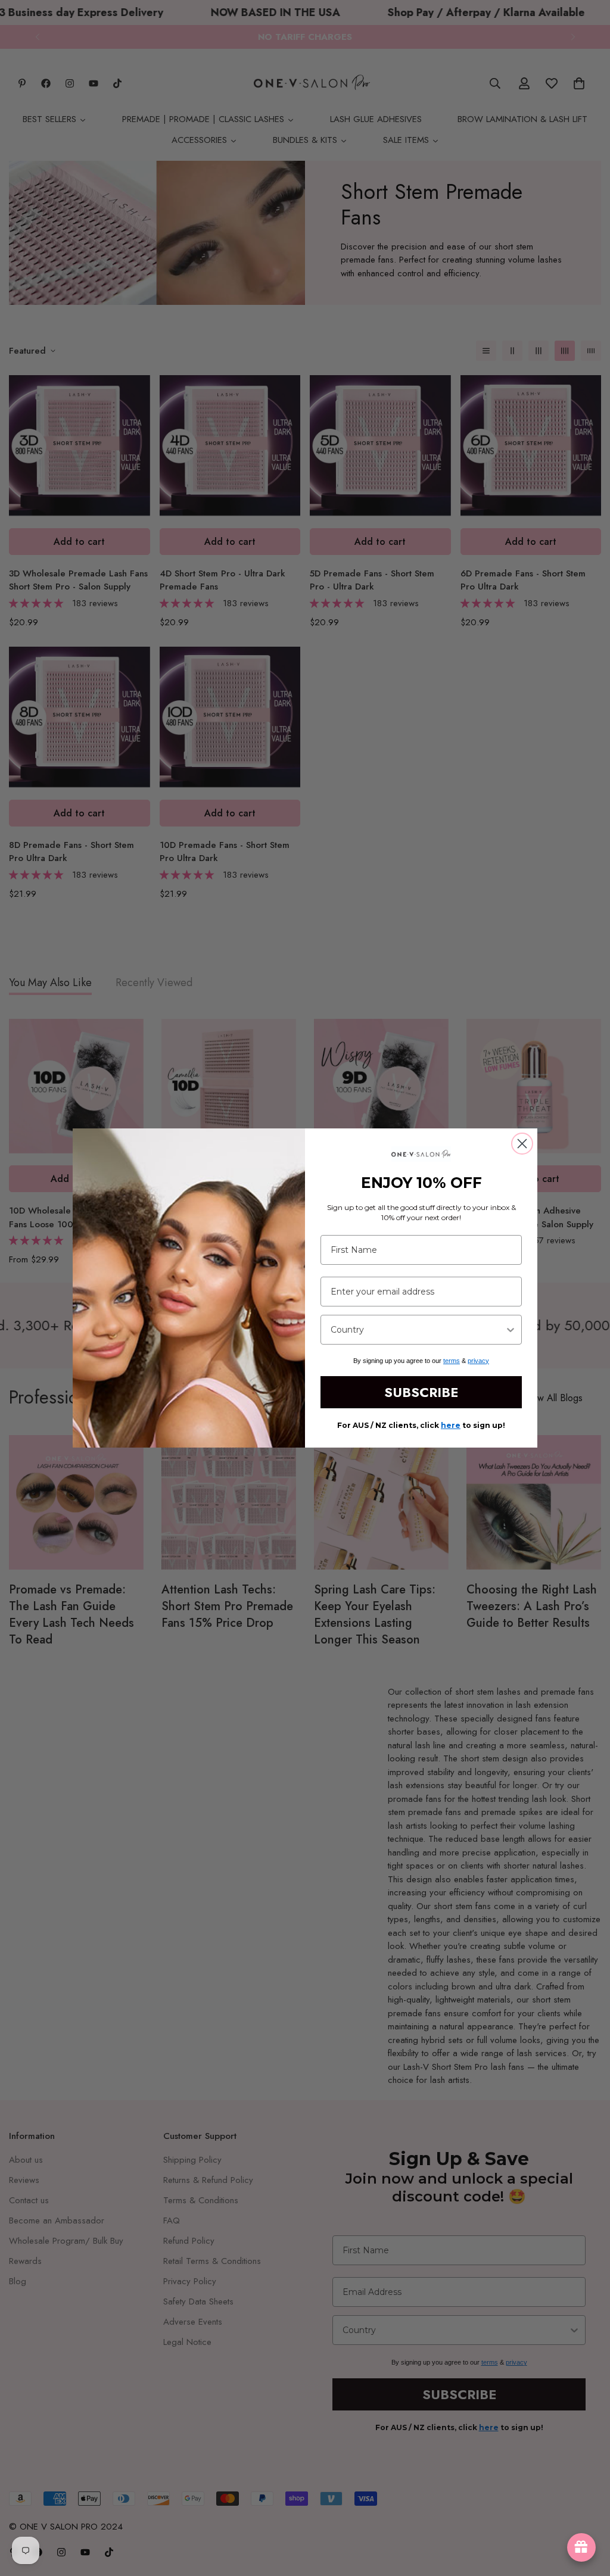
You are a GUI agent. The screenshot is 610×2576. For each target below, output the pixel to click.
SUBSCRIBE (421, 1392)
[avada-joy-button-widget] (581, 2547)
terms (452, 1361)
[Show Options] (511, 1330)
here (451, 1425)
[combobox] (418, 1330)
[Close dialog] (522, 1144)
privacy (478, 1361)
